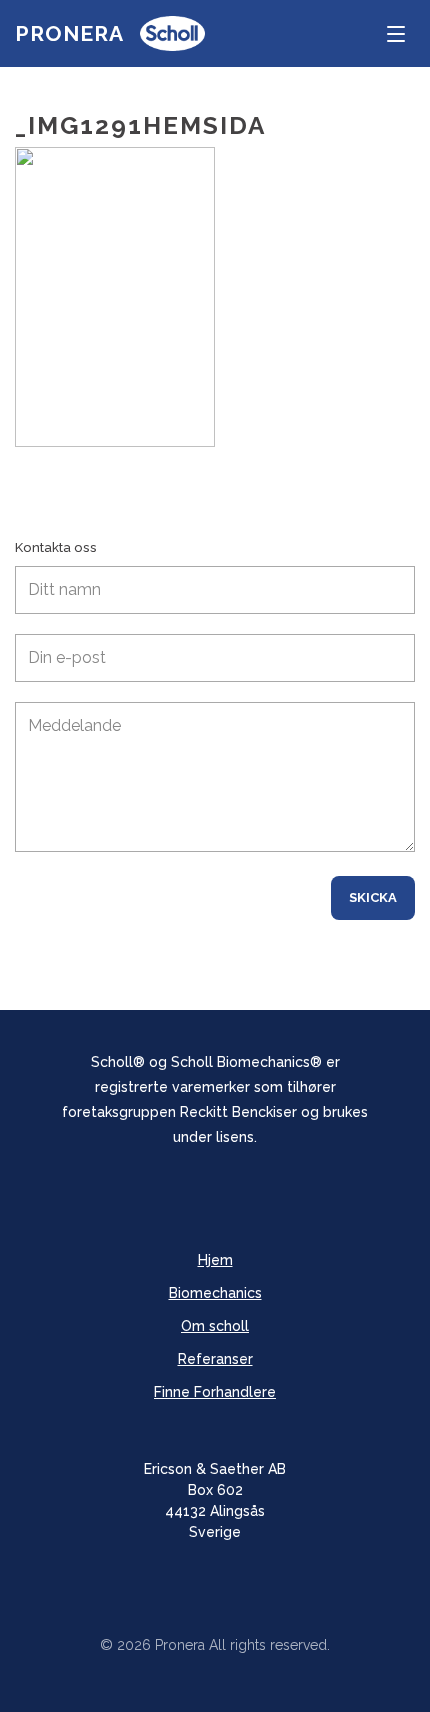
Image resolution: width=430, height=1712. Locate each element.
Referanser (215, 1359)
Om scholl (215, 1326)
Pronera (69, 33)
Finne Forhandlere (215, 1392)
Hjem (215, 1260)
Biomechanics (215, 1293)
